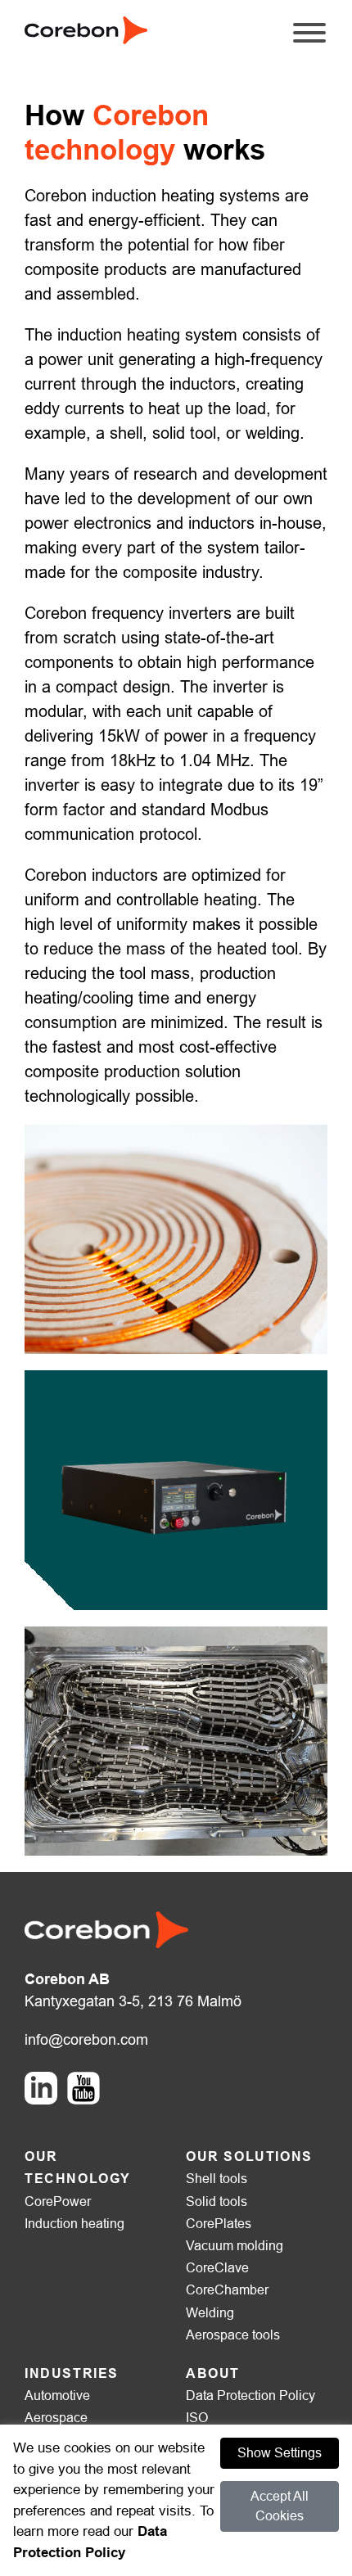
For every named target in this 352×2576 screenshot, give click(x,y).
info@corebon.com (86, 2040)
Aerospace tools (233, 2335)
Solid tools (217, 2202)
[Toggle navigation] (310, 41)
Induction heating (74, 2224)
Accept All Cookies (280, 2506)
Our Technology (78, 2168)
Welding (210, 2313)
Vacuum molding (235, 2246)
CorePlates (219, 2224)
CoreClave (217, 2268)
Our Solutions (249, 2156)
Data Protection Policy (250, 2396)
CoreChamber (227, 2290)
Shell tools (217, 2179)
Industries (72, 2373)
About (213, 2373)
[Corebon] (86, 29)
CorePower (58, 2202)
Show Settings (280, 2453)
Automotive (57, 2396)
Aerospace (56, 2418)
